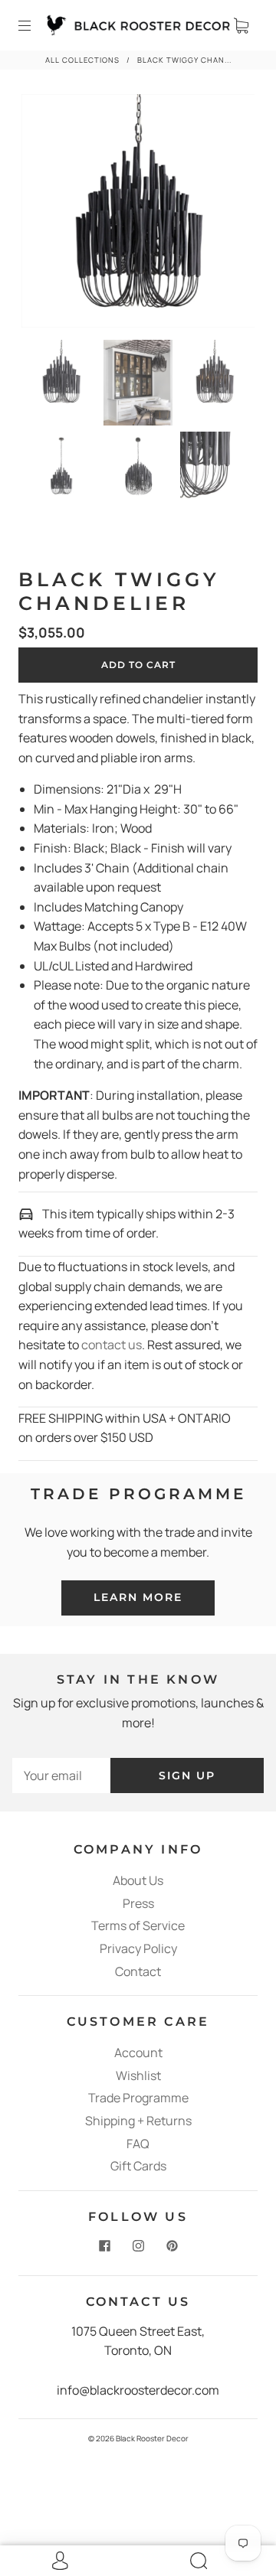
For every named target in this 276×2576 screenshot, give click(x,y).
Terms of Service (138, 1925)
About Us (138, 1880)
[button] (45, 214)
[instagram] (138, 2246)
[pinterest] (172, 2246)
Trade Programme (138, 2098)
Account (138, 2053)
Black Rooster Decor (152, 2438)
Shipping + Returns (138, 2121)
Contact (138, 1971)
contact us (112, 1345)
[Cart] (241, 25)
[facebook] (104, 2246)
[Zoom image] (138, 214)
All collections (82, 60)
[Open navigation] (35, 25)
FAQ (138, 2144)
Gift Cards (138, 2166)
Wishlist (138, 2075)
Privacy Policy (138, 1948)
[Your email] (61, 1776)
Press (138, 1903)
